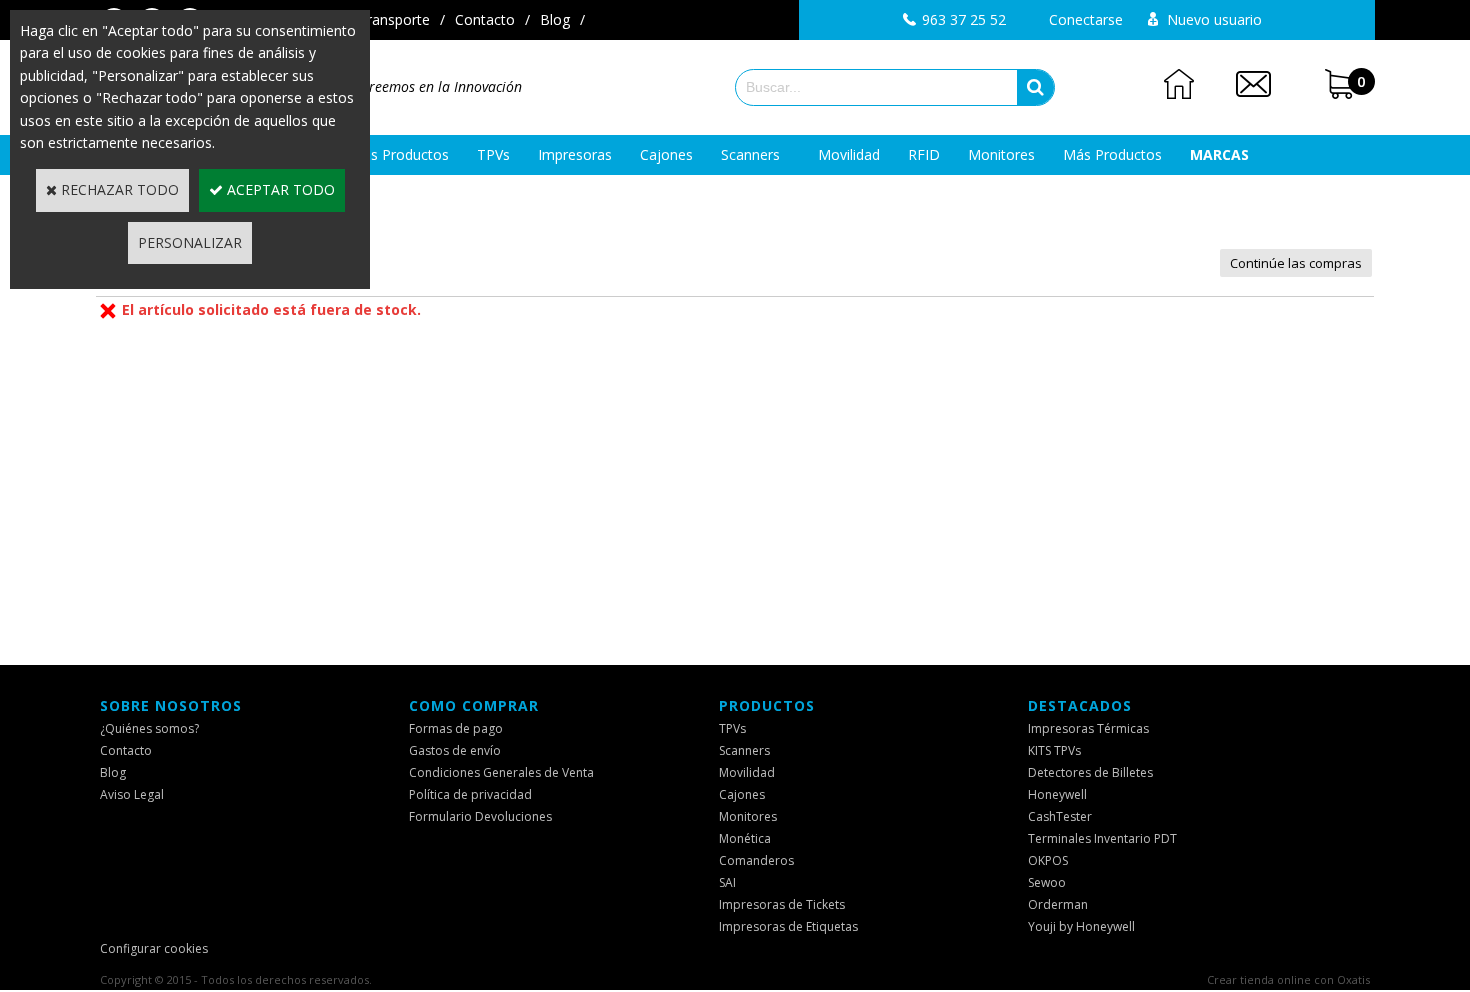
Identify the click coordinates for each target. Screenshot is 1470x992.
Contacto (485, 19)
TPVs (493, 154)
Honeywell (1057, 794)
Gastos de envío (455, 750)
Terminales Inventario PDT (1102, 838)
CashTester (1060, 816)
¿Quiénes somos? (149, 728)
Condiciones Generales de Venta (501, 772)
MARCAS (1219, 154)
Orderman (1058, 904)
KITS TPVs (1054, 750)
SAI (727, 882)
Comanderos (756, 860)
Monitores (1001, 154)
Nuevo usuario (1214, 19)
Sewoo (1047, 882)
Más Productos (1112, 154)
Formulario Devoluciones (480, 816)
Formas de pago (456, 728)
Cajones (666, 154)
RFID (924, 154)
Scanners (750, 154)
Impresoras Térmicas (1088, 728)
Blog (555, 19)
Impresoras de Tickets (782, 904)
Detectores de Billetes (1090, 772)
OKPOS (1048, 860)
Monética (745, 838)
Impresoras (575, 154)
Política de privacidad (470, 794)
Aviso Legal (132, 794)
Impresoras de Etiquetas (788, 926)
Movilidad (849, 154)
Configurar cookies (154, 948)
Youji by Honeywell (1081, 926)
